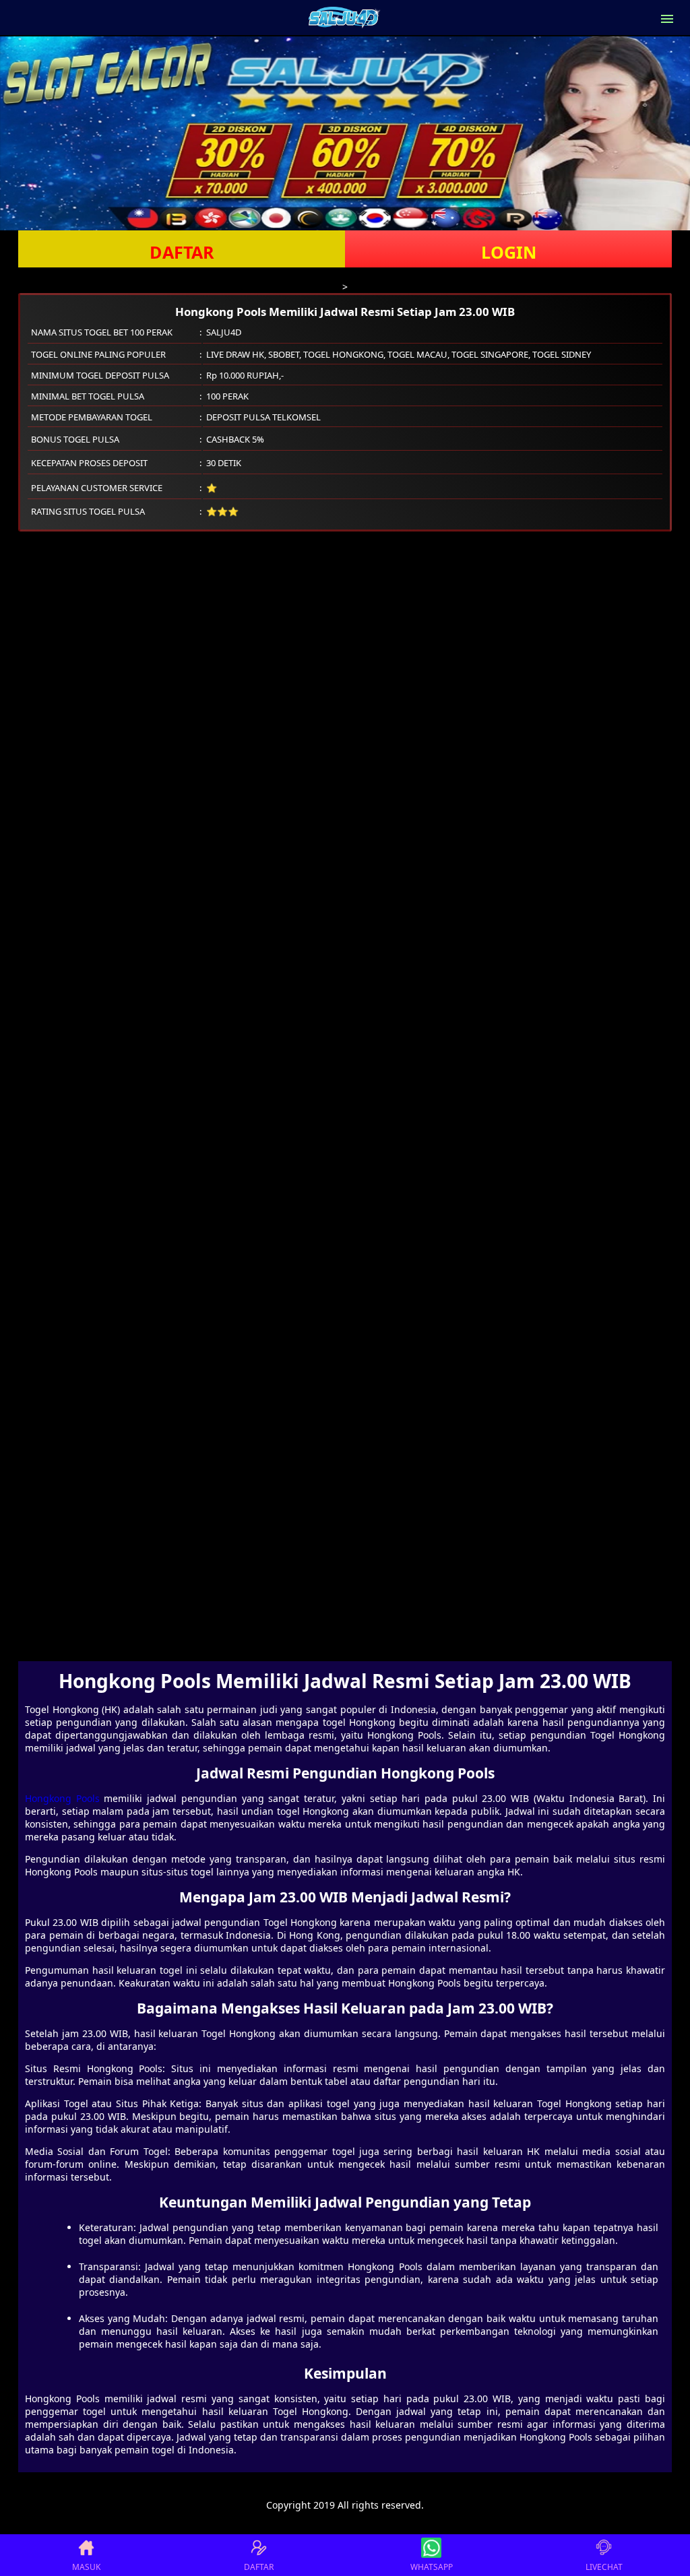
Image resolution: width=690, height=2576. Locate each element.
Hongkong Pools (62, 1798)
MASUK (86, 2567)
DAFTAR (182, 252)
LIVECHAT (604, 2567)
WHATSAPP (432, 2567)
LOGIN (509, 252)
